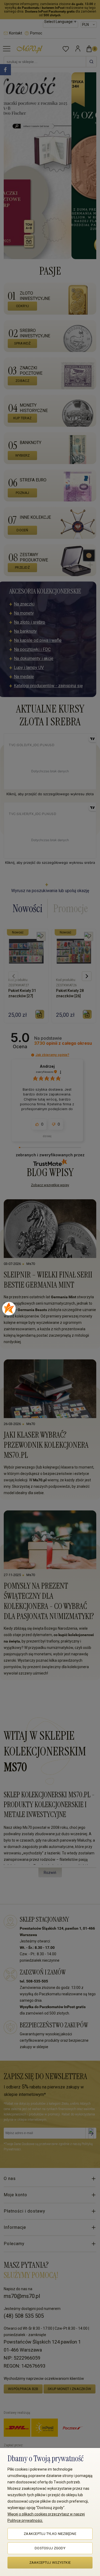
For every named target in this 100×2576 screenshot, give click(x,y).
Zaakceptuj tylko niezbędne (50, 2534)
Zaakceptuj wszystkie (50, 2563)
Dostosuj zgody (50, 2548)
